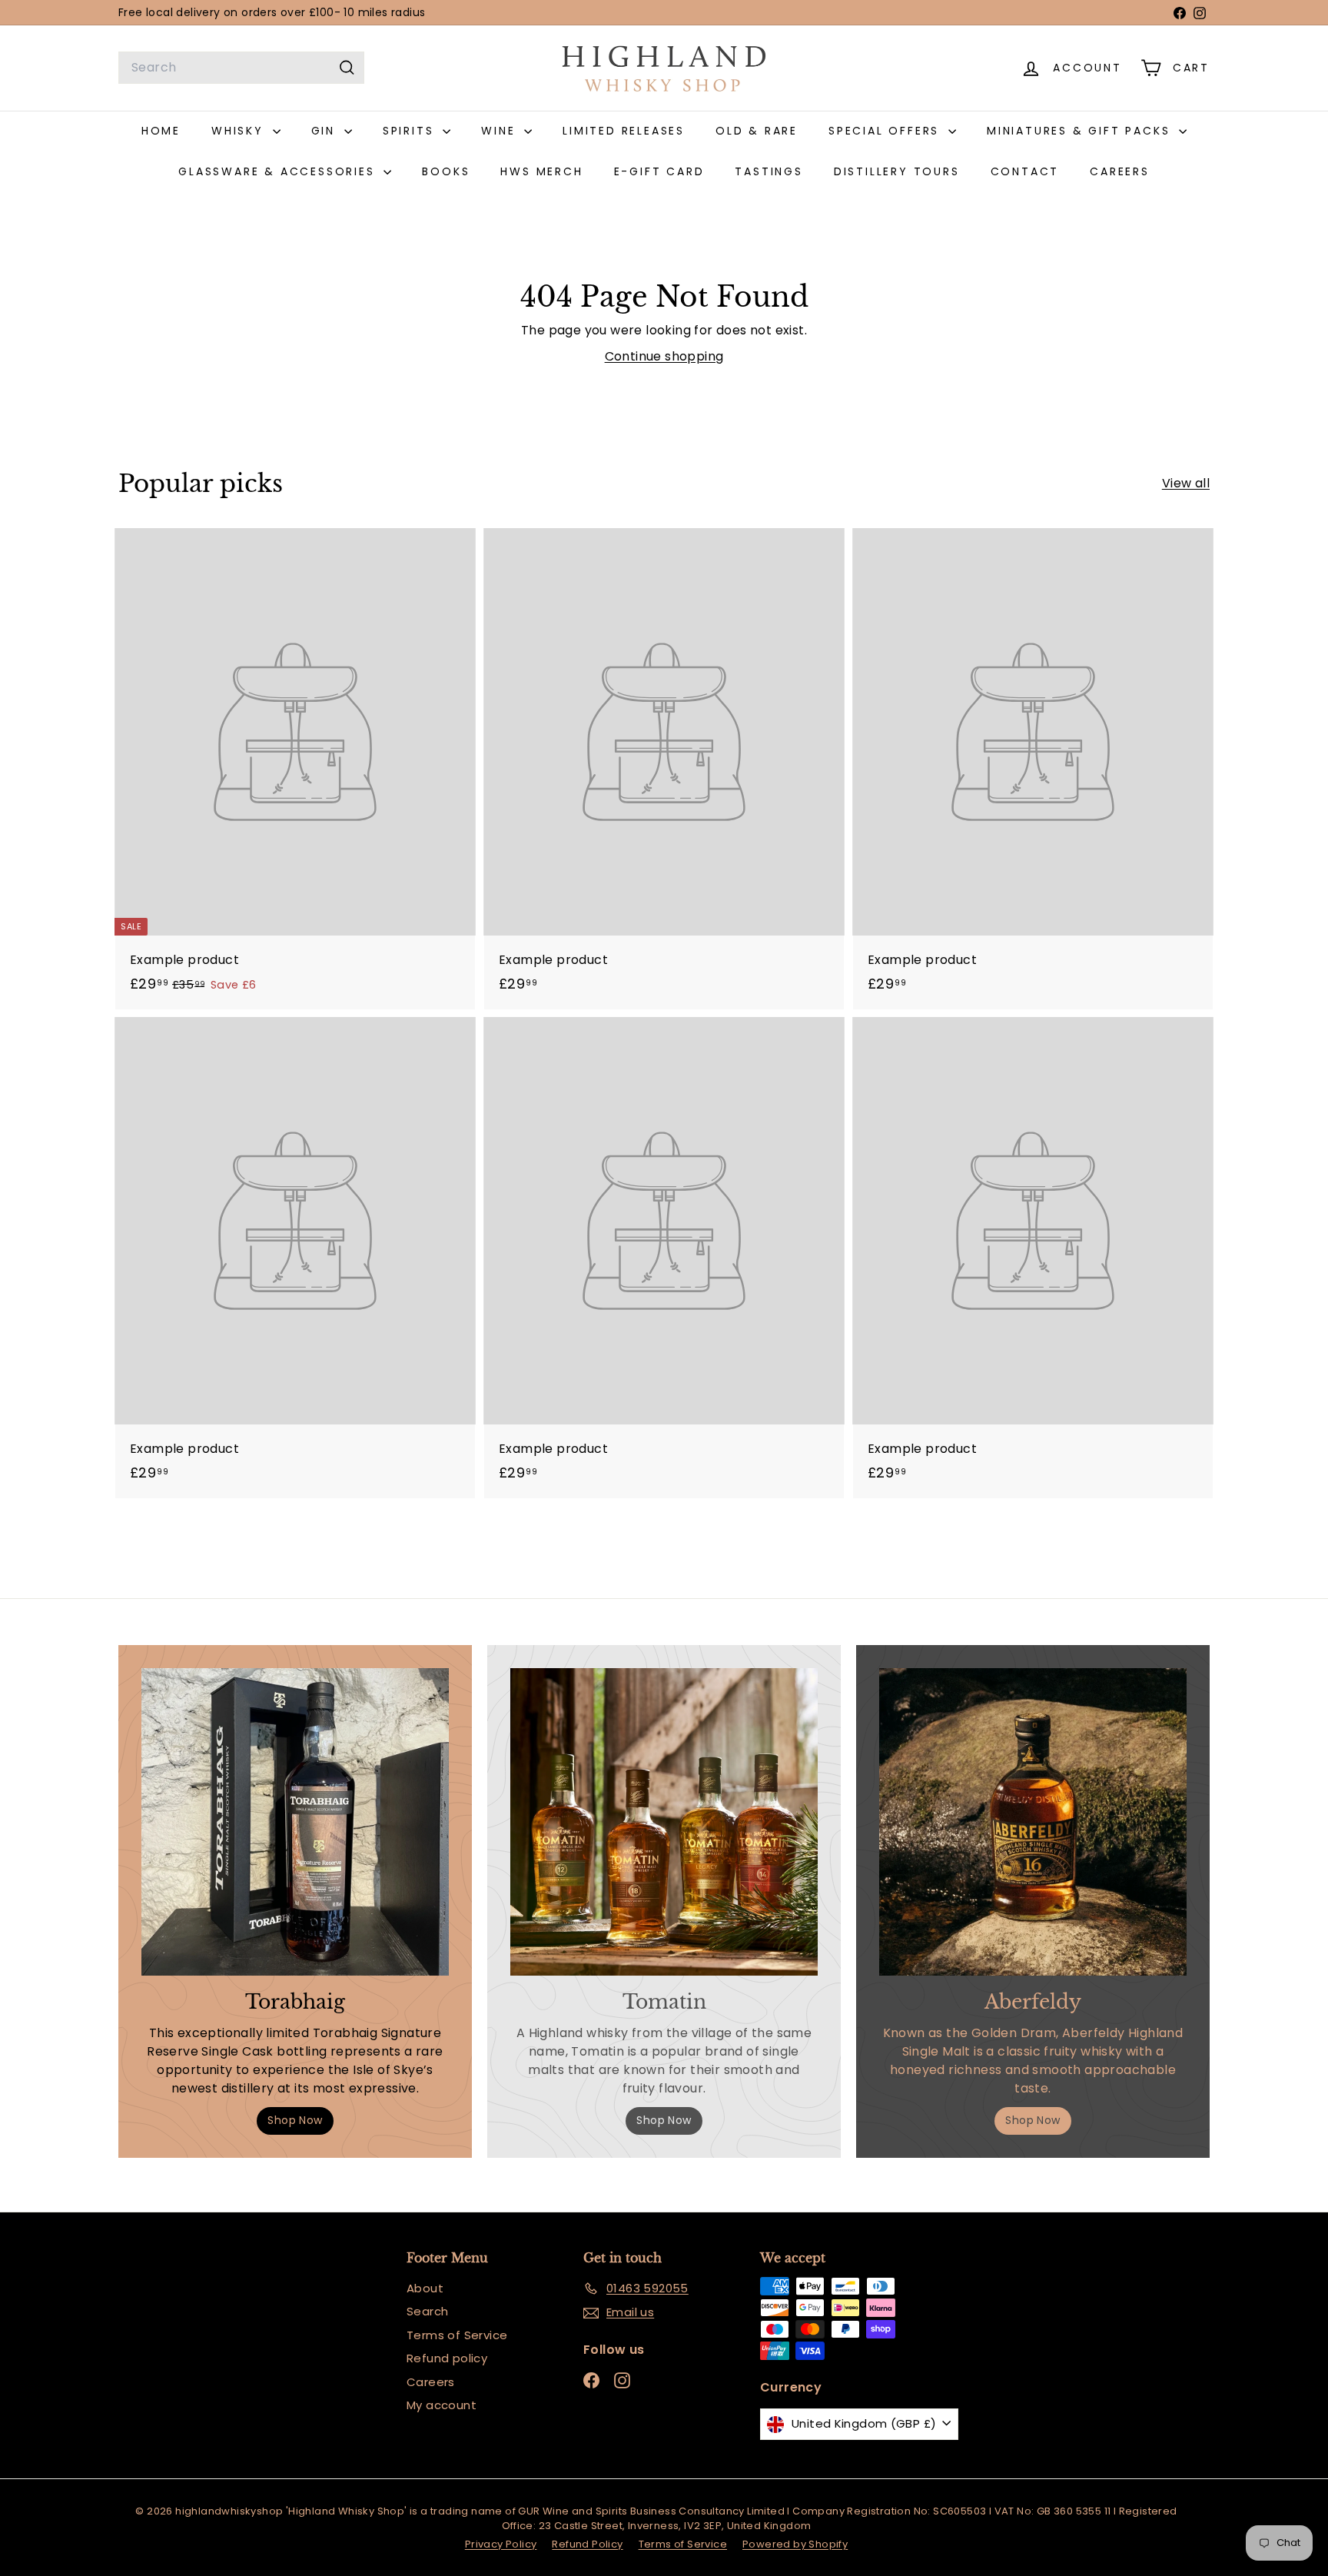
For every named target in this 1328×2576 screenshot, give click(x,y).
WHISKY (240, 131)
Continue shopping (664, 356)
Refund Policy (587, 2544)
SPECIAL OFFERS (886, 131)
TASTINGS (769, 171)
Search (427, 2311)
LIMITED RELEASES (624, 131)
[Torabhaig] (295, 1822)
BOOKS (446, 171)
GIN (326, 131)
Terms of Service (457, 2335)
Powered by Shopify (795, 2544)
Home (161, 131)
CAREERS (1120, 171)
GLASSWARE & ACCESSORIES (279, 171)
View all (1186, 483)
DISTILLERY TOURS (897, 171)
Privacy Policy (501, 2544)
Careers (431, 2382)
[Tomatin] (664, 1822)
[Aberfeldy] (1033, 1822)
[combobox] (241, 68)
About (425, 2288)
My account (442, 2405)
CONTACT (1025, 171)
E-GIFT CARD (659, 171)
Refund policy (447, 2358)
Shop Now (295, 2120)
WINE (501, 131)
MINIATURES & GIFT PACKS (1081, 131)
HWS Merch (541, 171)
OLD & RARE (757, 131)
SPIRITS (411, 131)
